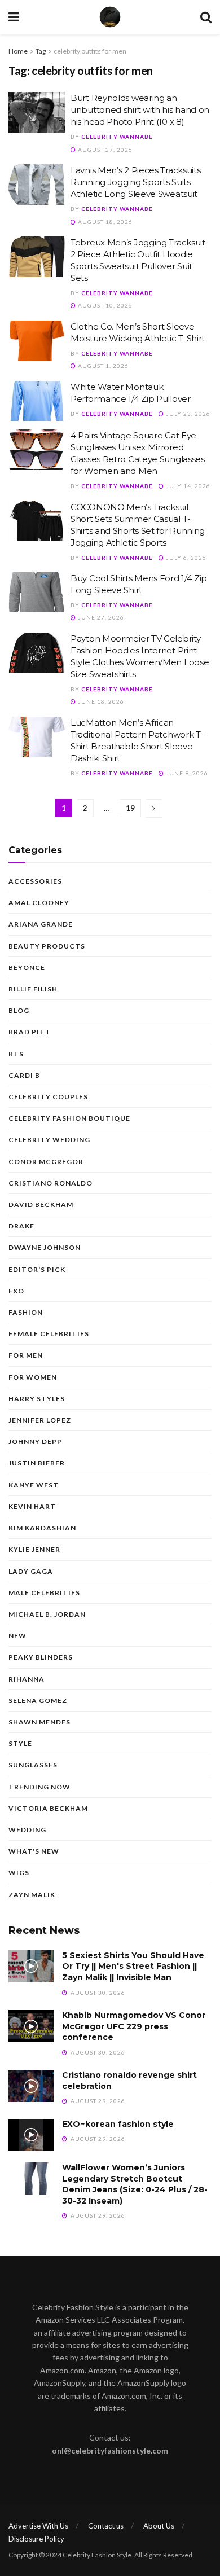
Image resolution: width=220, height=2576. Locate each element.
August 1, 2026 (102, 366)
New (17, 1636)
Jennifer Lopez (40, 1420)
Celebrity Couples (48, 1097)
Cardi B (24, 1075)
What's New (34, 1851)
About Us (159, 2526)
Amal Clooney (39, 903)
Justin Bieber (37, 1463)
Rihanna (27, 1679)
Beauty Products (47, 946)
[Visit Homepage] (110, 17)
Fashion (26, 1312)
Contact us (106, 2526)
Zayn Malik (32, 1895)
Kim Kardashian (42, 1528)
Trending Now (39, 1787)
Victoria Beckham (48, 1808)
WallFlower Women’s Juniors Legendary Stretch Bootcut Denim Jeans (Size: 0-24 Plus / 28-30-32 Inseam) (135, 2184)
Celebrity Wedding (49, 1140)
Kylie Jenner (34, 1549)
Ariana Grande (41, 924)
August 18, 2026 (104, 222)
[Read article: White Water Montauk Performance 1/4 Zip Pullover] (37, 401)
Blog (19, 1010)
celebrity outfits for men (90, 51)
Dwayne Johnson (45, 1247)
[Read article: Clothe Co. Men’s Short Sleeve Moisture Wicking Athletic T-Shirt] (37, 341)
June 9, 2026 (186, 773)
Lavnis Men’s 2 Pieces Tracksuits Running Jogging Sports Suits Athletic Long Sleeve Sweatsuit (135, 182)
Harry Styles (37, 1399)
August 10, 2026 (104, 305)
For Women (33, 1377)
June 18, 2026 (100, 701)
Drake (21, 1226)
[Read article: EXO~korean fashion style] (31, 2135)
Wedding (27, 1830)
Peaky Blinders (41, 1657)
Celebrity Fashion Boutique (69, 1118)
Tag (41, 51)
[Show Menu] (14, 17)
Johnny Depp (35, 1441)
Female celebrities (49, 1334)
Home (18, 51)
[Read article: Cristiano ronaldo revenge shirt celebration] (31, 2086)
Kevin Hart (32, 1506)
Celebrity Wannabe (117, 137)
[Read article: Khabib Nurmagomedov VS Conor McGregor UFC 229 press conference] (31, 2026)
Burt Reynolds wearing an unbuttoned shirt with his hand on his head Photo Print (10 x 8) (140, 110)
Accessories (35, 881)
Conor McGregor (46, 1162)
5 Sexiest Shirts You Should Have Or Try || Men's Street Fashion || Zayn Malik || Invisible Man (133, 1966)
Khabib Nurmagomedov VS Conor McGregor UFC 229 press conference (134, 2026)
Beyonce (27, 967)
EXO (16, 1291)
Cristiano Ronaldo (50, 1183)
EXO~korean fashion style (118, 2124)
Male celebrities (44, 1593)
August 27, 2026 (104, 150)
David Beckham (41, 1204)
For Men (26, 1355)
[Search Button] (206, 17)
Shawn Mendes (39, 1722)
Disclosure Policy (36, 2539)
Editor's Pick (37, 1269)
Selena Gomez (38, 1700)
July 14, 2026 (187, 486)
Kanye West (34, 1485)
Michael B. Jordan (47, 1614)
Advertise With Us (38, 2526)
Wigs (19, 1873)
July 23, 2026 (187, 414)
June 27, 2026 (100, 617)
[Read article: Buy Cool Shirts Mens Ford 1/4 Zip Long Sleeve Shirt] (37, 593)
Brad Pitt (30, 1032)
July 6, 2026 (185, 558)
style (20, 1743)
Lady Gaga (31, 1571)
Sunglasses (33, 1765)
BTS (16, 1054)
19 (130, 808)
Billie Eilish (33, 989)
